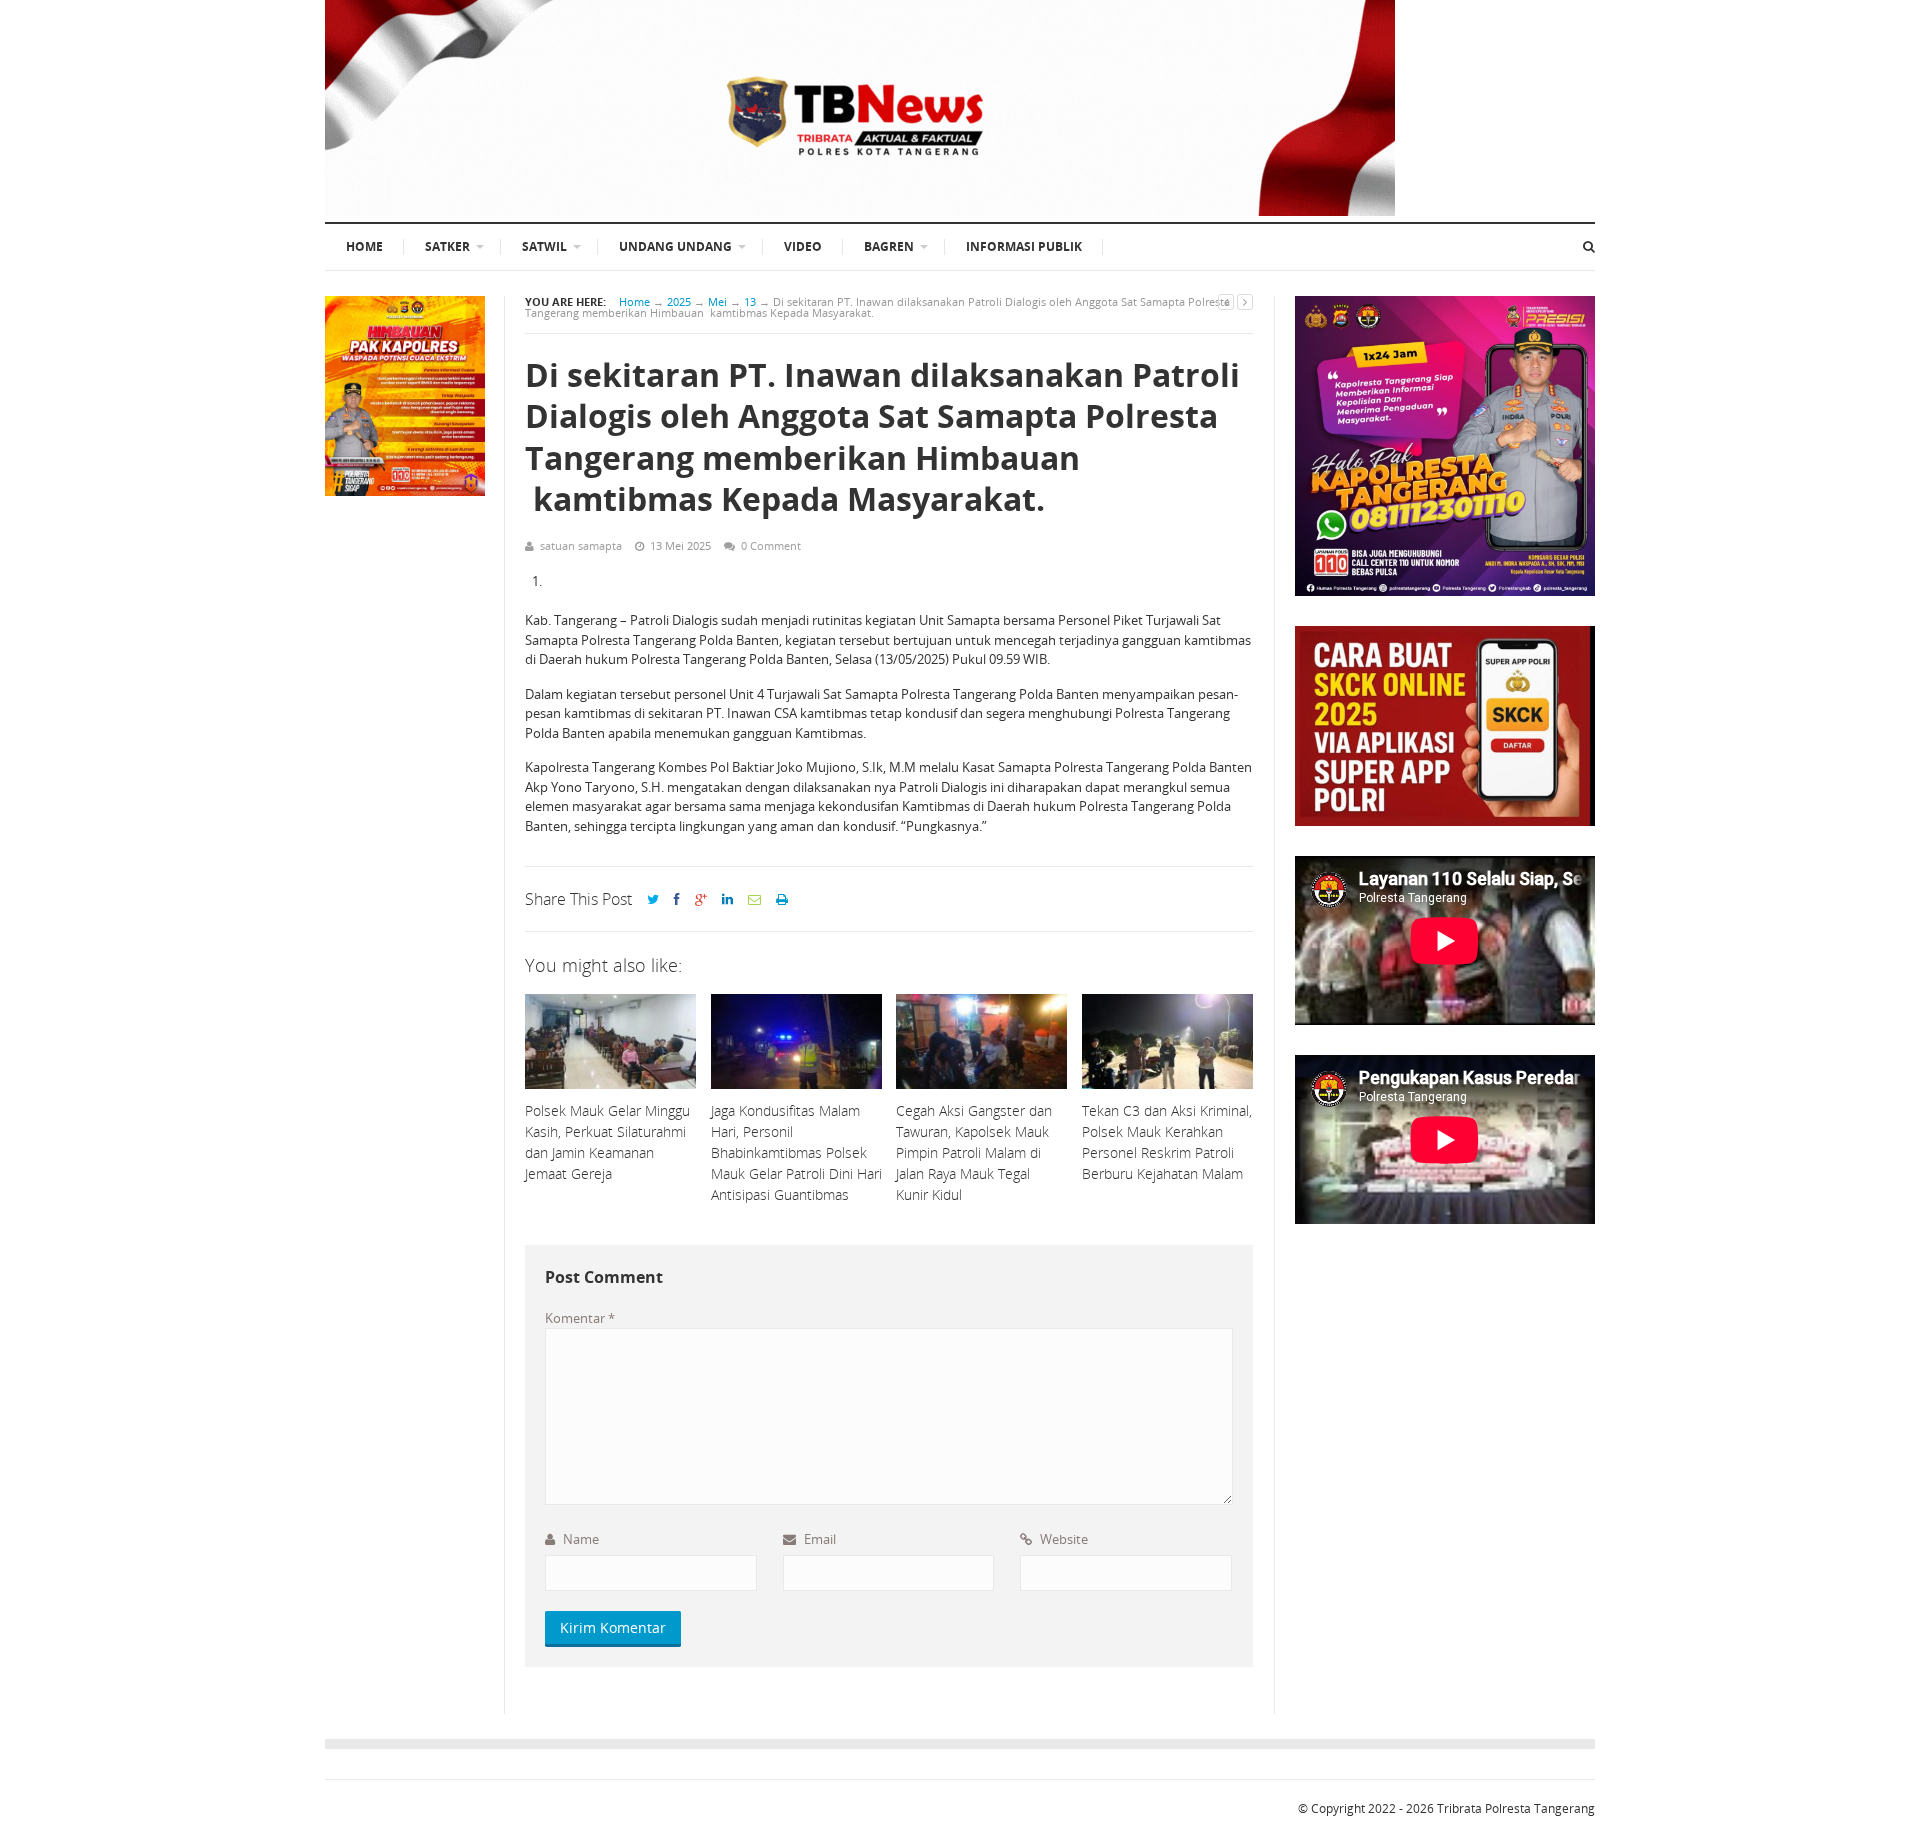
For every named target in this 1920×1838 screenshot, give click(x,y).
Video (803, 246)
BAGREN (889, 246)
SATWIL (544, 246)
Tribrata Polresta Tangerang (1516, 1808)
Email (818, 1539)
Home (634, 301)
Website (1062, 1539)
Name (579, 1539)
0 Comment (771, 545)
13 (750, 301)
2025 (679, 301)
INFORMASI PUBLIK (1024, 246)
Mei (717, 301)
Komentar (580, 1318)
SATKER (447, 246)
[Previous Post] (1226, 301)
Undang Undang (675, 246)
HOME (364, 246)
